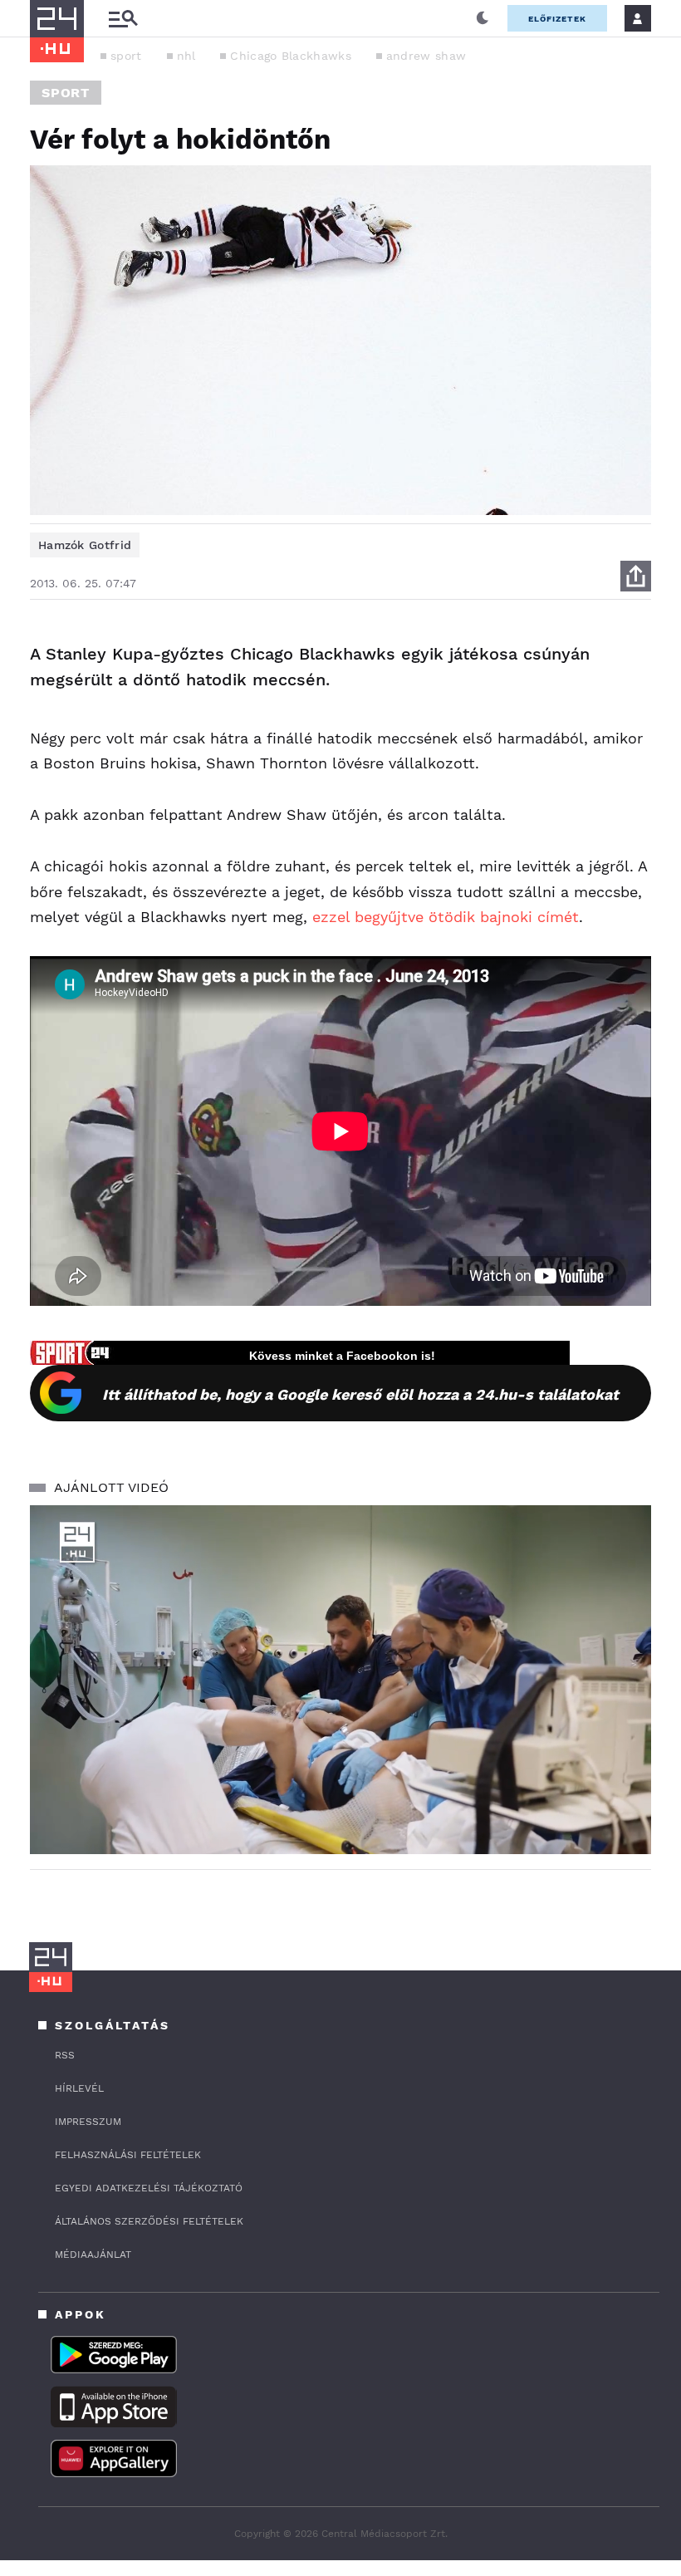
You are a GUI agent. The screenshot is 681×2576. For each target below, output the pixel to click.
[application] (340, 1680)
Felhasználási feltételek (128, 2155)
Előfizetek (557, 19)
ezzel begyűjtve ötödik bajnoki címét (446, 917)
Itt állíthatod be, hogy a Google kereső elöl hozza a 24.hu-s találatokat (360, 1394)
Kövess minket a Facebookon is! (342, 1356)
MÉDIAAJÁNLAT (93, 2255)
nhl (186, 56)
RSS (65, 2055)
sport (126, 56)
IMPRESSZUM (88, 2122)
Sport (66, 93)
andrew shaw (426, 56)
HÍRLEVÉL (79, 2088)
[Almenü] (123, 19)
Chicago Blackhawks (290, 56)
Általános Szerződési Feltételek (149, 2221)
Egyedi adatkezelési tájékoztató (149, 2188)
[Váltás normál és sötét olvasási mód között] (483, 18)
